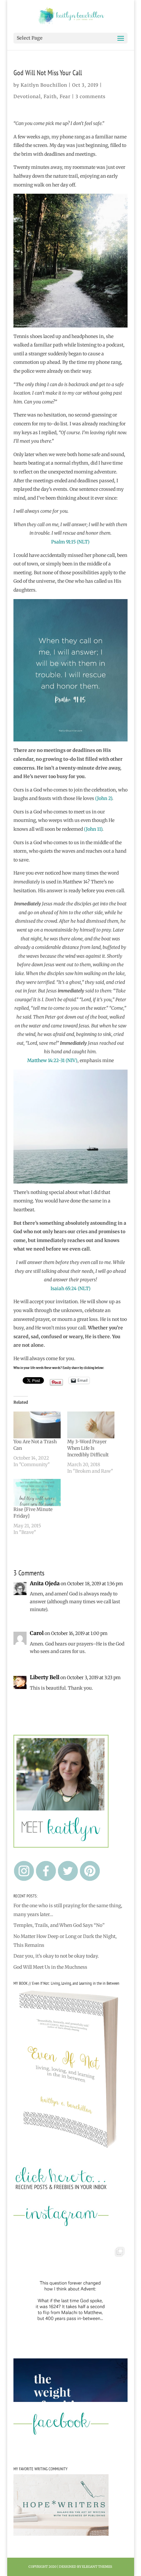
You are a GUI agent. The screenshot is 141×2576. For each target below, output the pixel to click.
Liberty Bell (45, 1677)
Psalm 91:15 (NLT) (70, 542)
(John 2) (104, 798)
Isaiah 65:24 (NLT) (70, 1288)
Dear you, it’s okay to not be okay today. (56, 1956)
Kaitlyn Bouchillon (44, 85)
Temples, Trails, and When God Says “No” (59, 1925)
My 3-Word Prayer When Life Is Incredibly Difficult (88, 1448)
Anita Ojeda (45, 1583)
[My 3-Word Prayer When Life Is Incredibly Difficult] (91, 1425)
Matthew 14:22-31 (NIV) (52, 1060)
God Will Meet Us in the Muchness (50, 1967)
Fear (65, 97)
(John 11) (93, 829)
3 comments (91, 97)
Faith (50, 97)
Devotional (27, 97)
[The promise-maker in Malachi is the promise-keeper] (70, 2301)
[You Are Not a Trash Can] (37, 1425)
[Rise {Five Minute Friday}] (37, 1492)
